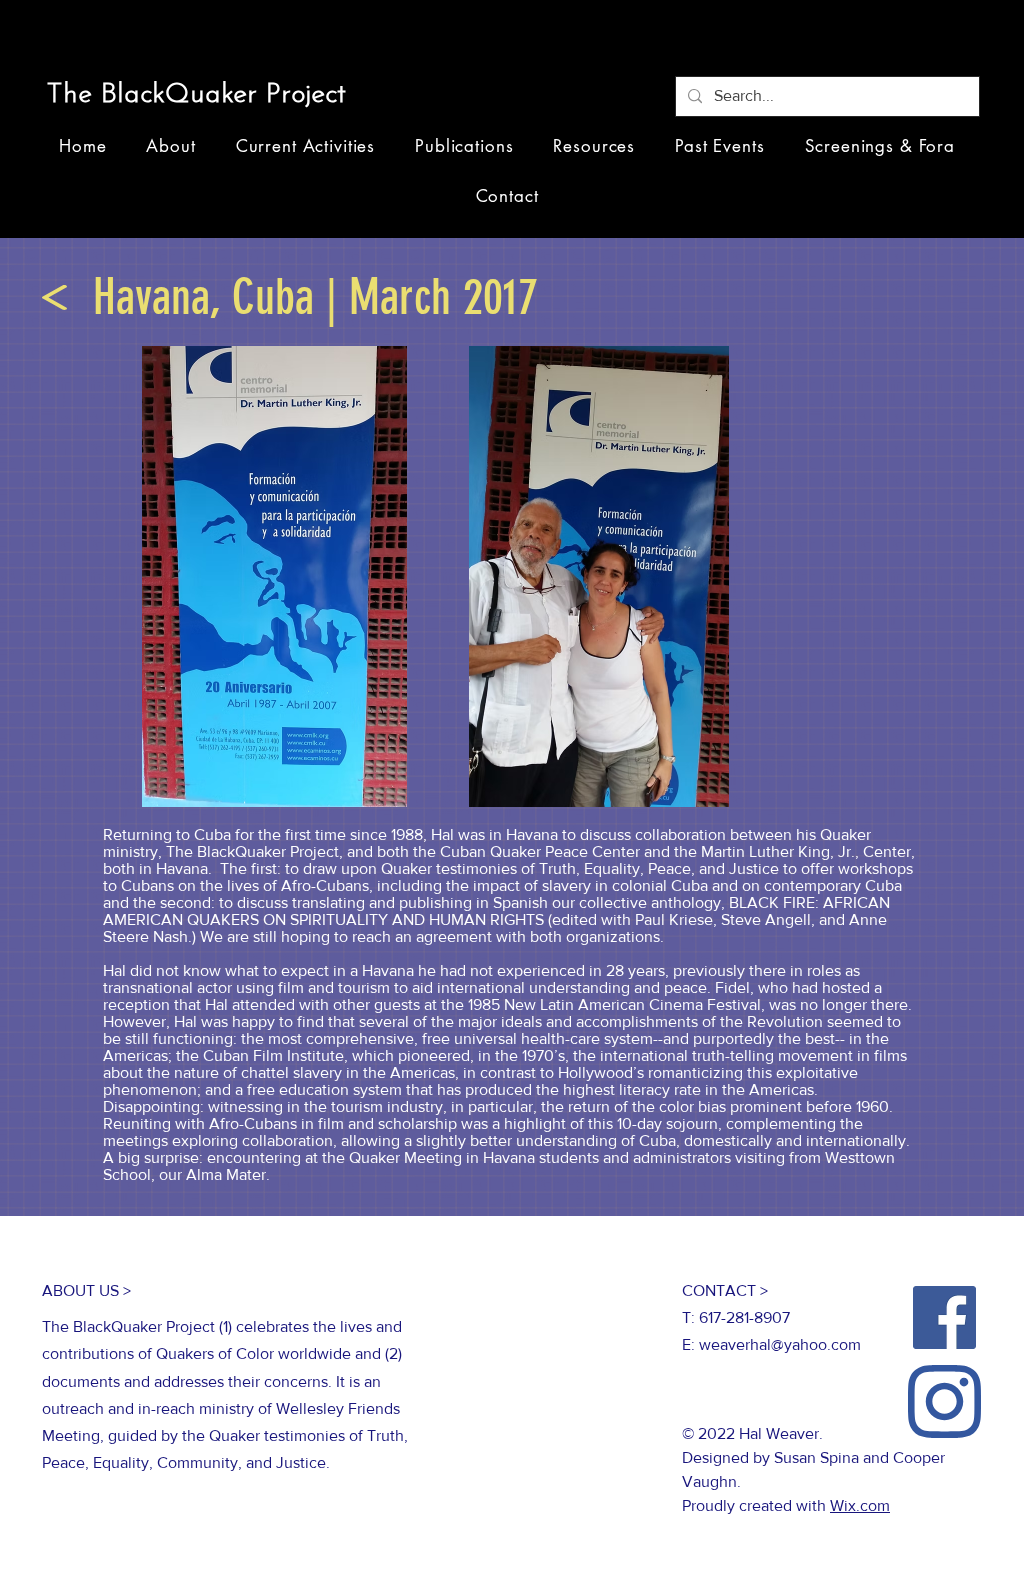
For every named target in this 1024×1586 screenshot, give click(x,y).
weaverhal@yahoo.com (780, 1344)
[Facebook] (944, 1317)
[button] (204, 96)
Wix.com (860, 1505)
